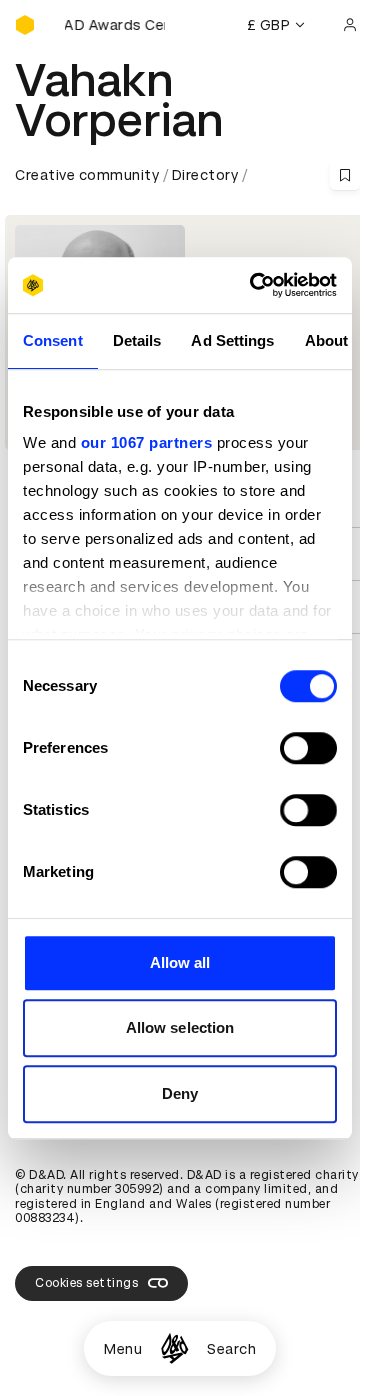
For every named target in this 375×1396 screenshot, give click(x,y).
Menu (123, 1349)
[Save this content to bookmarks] (345, 175)
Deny (180, 1093)
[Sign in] (350, 25)
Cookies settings (86, 1283)
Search (231, 1349)
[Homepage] (174, 1348)
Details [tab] (137, 340)
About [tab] (327, 340)
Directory (205, 175)
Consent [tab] (53, 340)
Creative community (87, 175)
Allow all (180, 962)
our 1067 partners (147, 442)
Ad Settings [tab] (232, 340)
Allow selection (180, 1027)
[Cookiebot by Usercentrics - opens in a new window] (254, 285)
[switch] (308, 748)
